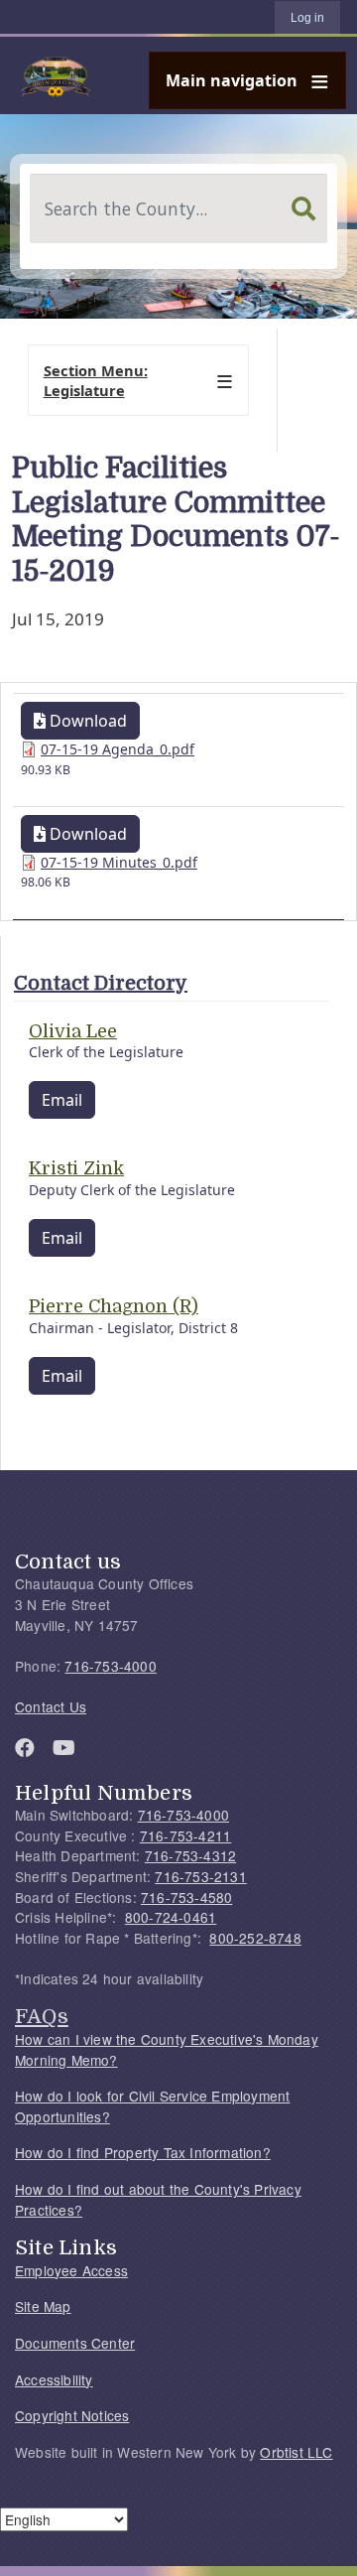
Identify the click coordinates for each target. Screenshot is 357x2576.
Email (62, 1100)
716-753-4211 (185, 1835)
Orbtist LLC (296, 2452)
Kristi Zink (76, 1168)
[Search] (303, 208)
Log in (307, 18)
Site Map (43, 2306)
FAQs (42, 2016)
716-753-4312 (190, 1855)
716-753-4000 (110, 1666)
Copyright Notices (72, 2415)
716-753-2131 (200, 1876)
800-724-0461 (171, 1917)
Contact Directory (101, 983)
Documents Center (75, 2343)
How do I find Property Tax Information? (143, 2152)
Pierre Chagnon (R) (114, 1306)
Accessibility (54, 2379)
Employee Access (71, 2270)
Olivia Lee (73, 1031)
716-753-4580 (186, 1897)
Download (86, 721)
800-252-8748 (255, 1938)
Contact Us (51, 1706)
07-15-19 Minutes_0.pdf (119, 862)
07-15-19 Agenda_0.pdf (118, 749)
